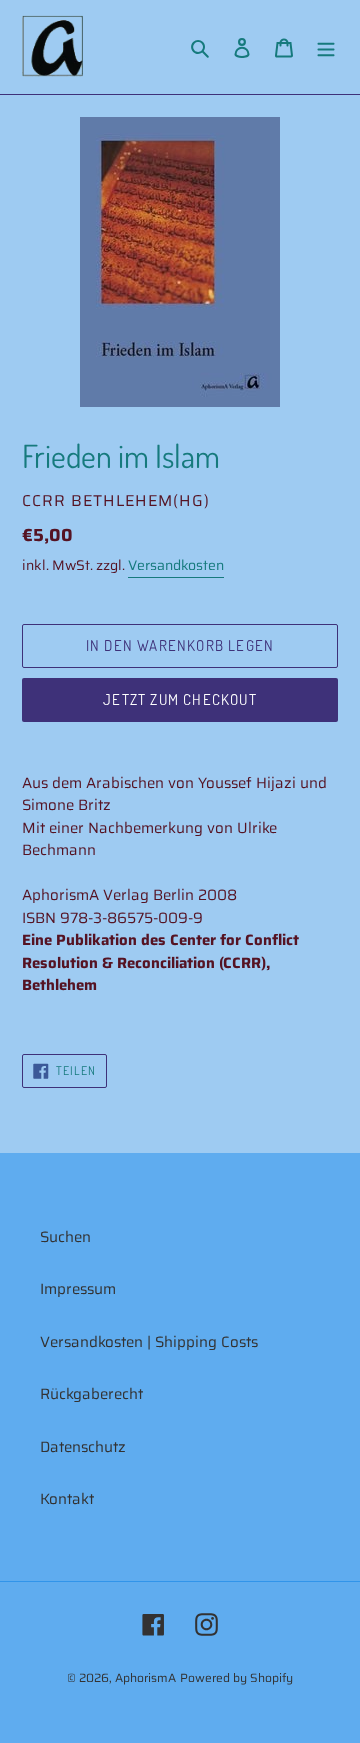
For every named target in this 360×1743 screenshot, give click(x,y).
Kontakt (67, 1499)
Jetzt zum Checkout (180, 699)
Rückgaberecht (91, 1394)
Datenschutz (83, 1447)
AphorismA (145, 1677)
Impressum (78, 1289)
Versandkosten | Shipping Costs (149, 1342)
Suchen (65, 1237)
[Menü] (326, 47)
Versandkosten (176, 565)
